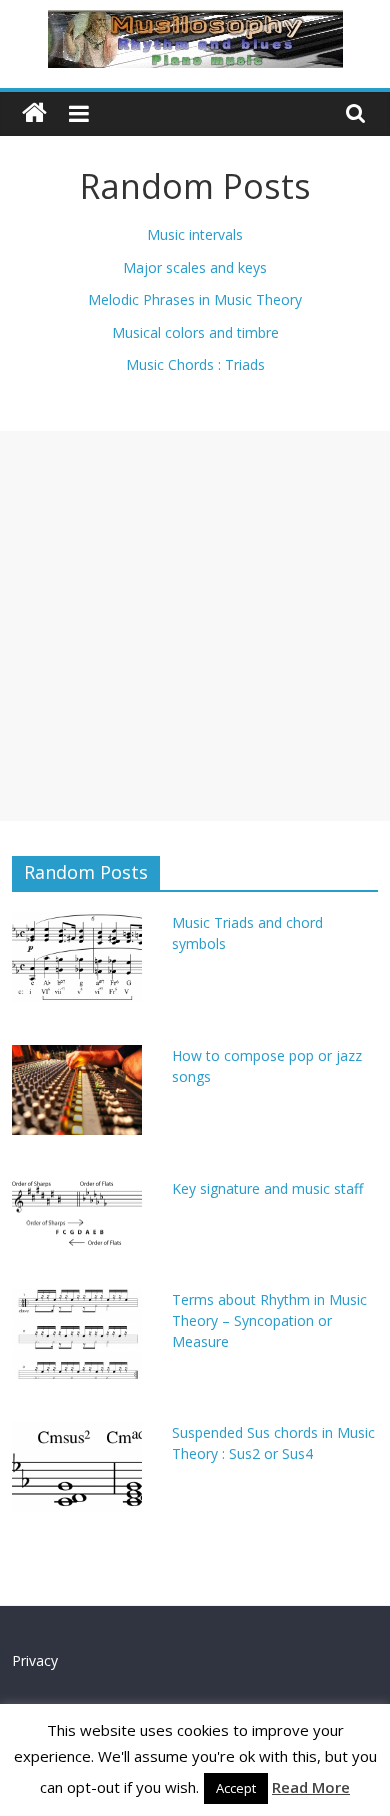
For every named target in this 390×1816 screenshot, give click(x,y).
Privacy (35, 1660)
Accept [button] (236, 1788)
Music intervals (195, 234)
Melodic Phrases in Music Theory (195, 299)
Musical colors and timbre (195, 332)
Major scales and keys (195, 267)
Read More (311, 1787)
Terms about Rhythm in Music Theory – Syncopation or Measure (269, 1320)
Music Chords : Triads (195, 364)
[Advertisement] (195, 626)
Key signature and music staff (267, 1188)
